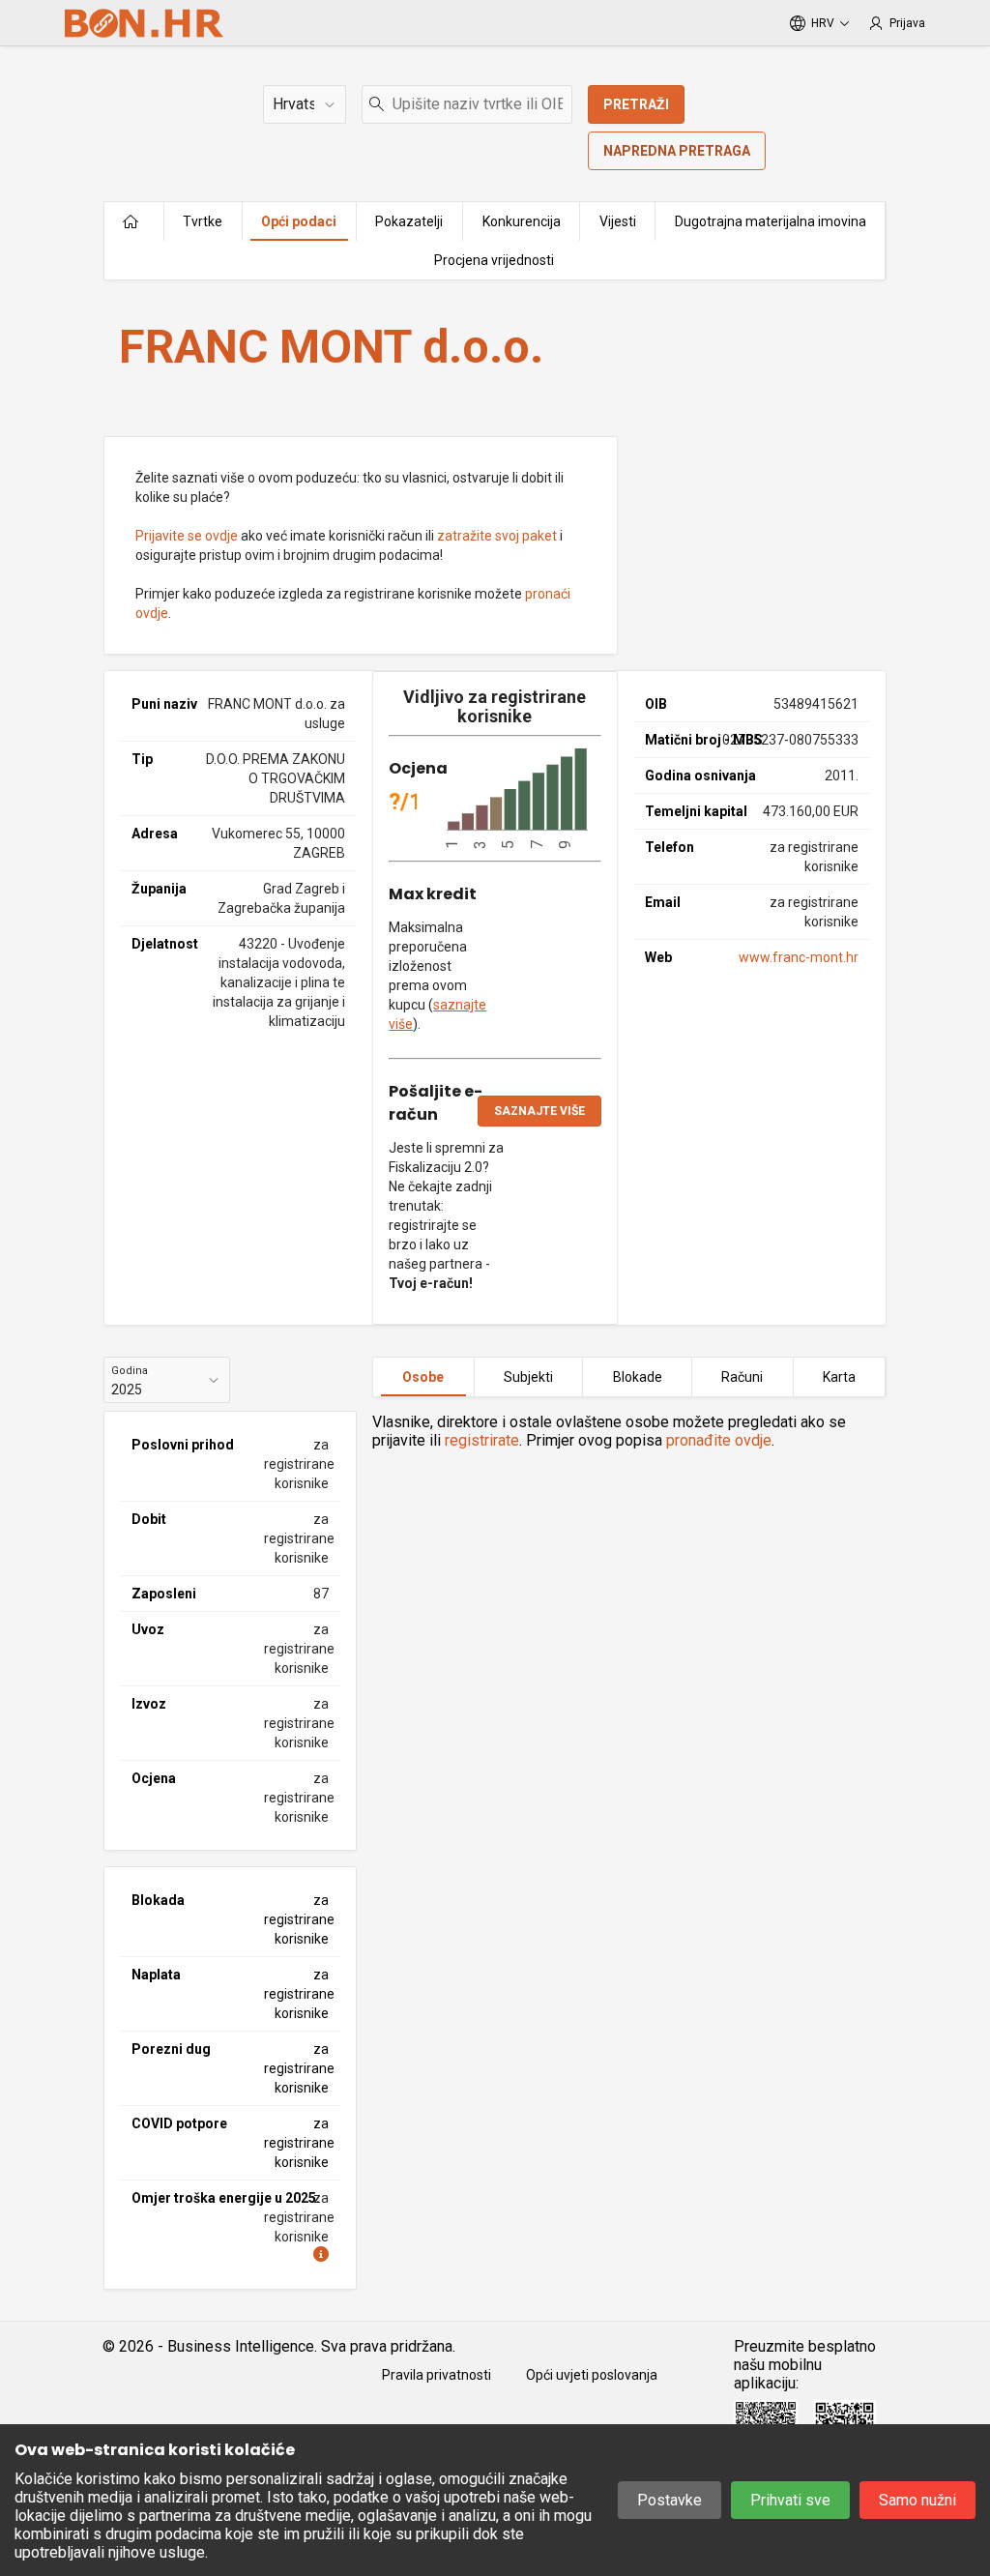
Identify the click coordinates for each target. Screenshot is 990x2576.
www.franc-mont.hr (799, 957)
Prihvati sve (790, 2500)
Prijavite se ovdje (187, 536)
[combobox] (467, 104)
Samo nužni (917, 2500)
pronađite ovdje (719, 1440)
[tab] (423, 1377)
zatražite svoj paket (497, 536)
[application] (517, 799)
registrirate (482, 1440)
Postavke (670, 2500)
